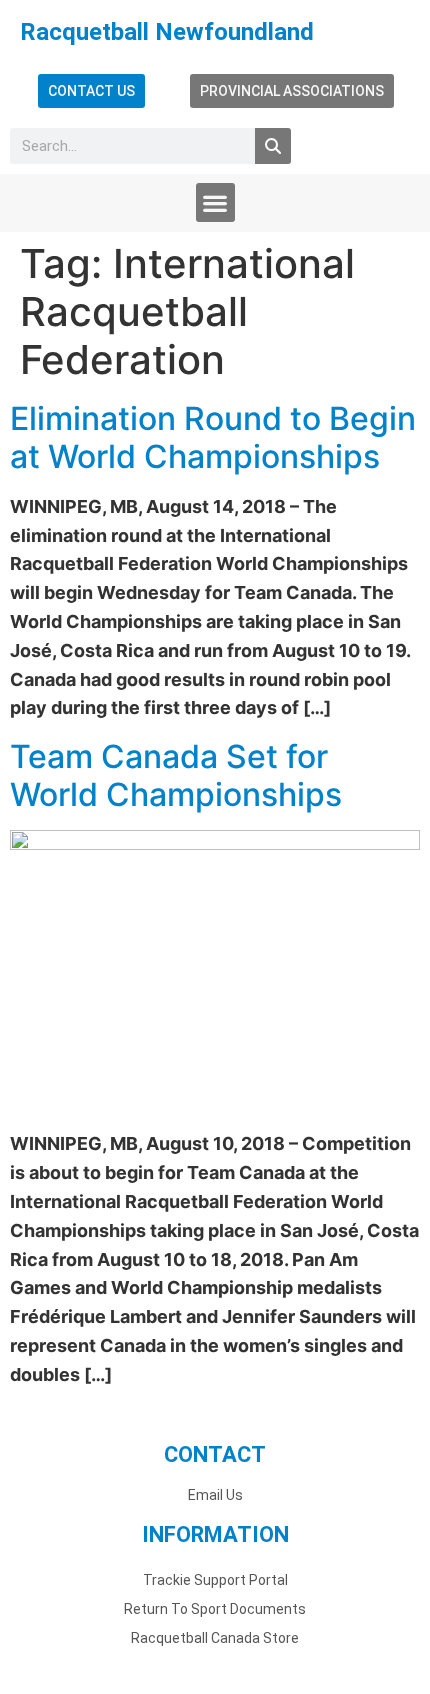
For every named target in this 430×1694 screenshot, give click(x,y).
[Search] (273, 146)
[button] (215, 202)
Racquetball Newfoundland (167, 32)
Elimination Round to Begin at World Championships (213, 437)
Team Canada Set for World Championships (176, 775)
